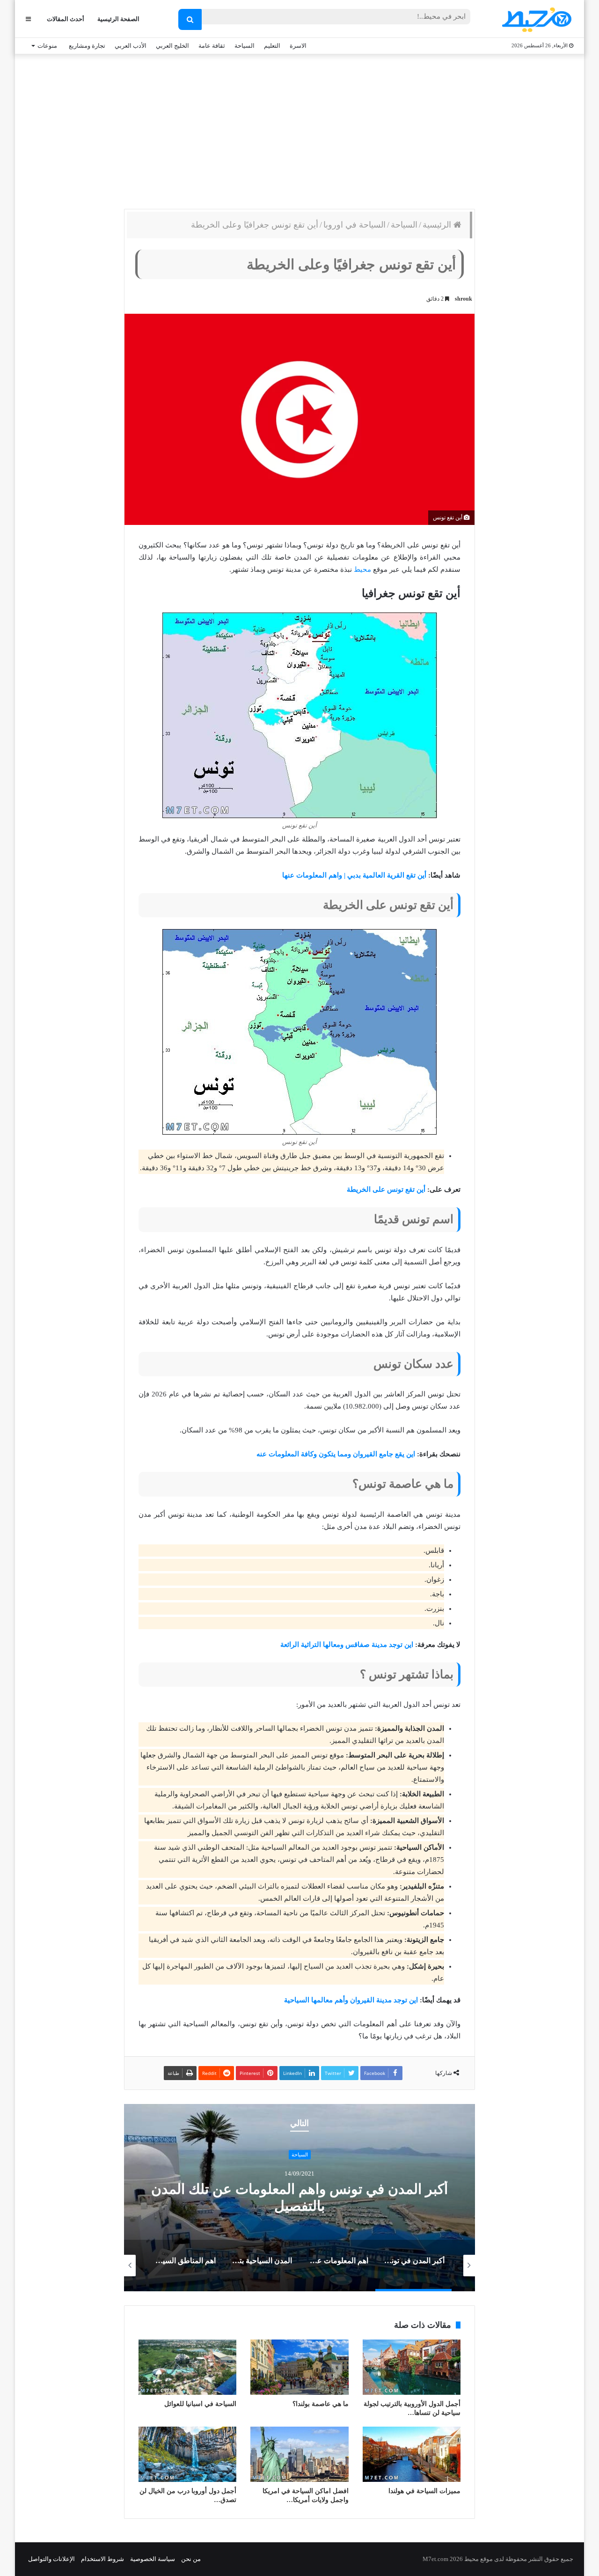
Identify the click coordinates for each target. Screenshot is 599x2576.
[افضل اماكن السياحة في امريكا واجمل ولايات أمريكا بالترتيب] (299, 2454)
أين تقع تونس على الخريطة (386, 1189)
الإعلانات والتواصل (51, 2559)
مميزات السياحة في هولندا (424, 2491)
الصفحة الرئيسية (118, 19)
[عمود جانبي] (28, 19)
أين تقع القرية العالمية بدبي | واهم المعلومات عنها (354, 875)
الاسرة (298, 46)
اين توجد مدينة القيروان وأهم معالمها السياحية (351, 2000)
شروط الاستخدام (102, 2559)
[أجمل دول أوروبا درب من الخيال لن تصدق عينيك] (187, 2454)
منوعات (47, 46)
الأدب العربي (131, 46)
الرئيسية (438, 225)
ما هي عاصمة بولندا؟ (321, 2404)
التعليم (272, 46)
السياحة (245, 46)
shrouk (464, 299)
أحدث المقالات (66, 19)
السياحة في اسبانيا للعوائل (200, 2404)
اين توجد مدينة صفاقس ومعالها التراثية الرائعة (347, 1645)
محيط (362, 569)
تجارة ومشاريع (87, 46)
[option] (299, 2198)
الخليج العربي (172, 46)
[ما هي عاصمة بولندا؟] (299, 2367)
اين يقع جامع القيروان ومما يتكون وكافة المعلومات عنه (336, 1454)
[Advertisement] (299, 129)
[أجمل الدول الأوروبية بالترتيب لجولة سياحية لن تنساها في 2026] (412, 2367)
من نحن (191, 2559)
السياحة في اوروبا (354, 225)
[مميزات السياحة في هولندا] (412, 2454)
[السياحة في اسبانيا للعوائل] (187, 2367)
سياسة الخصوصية (153, 2559)
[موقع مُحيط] (535, 19)
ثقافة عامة (212, 46)
